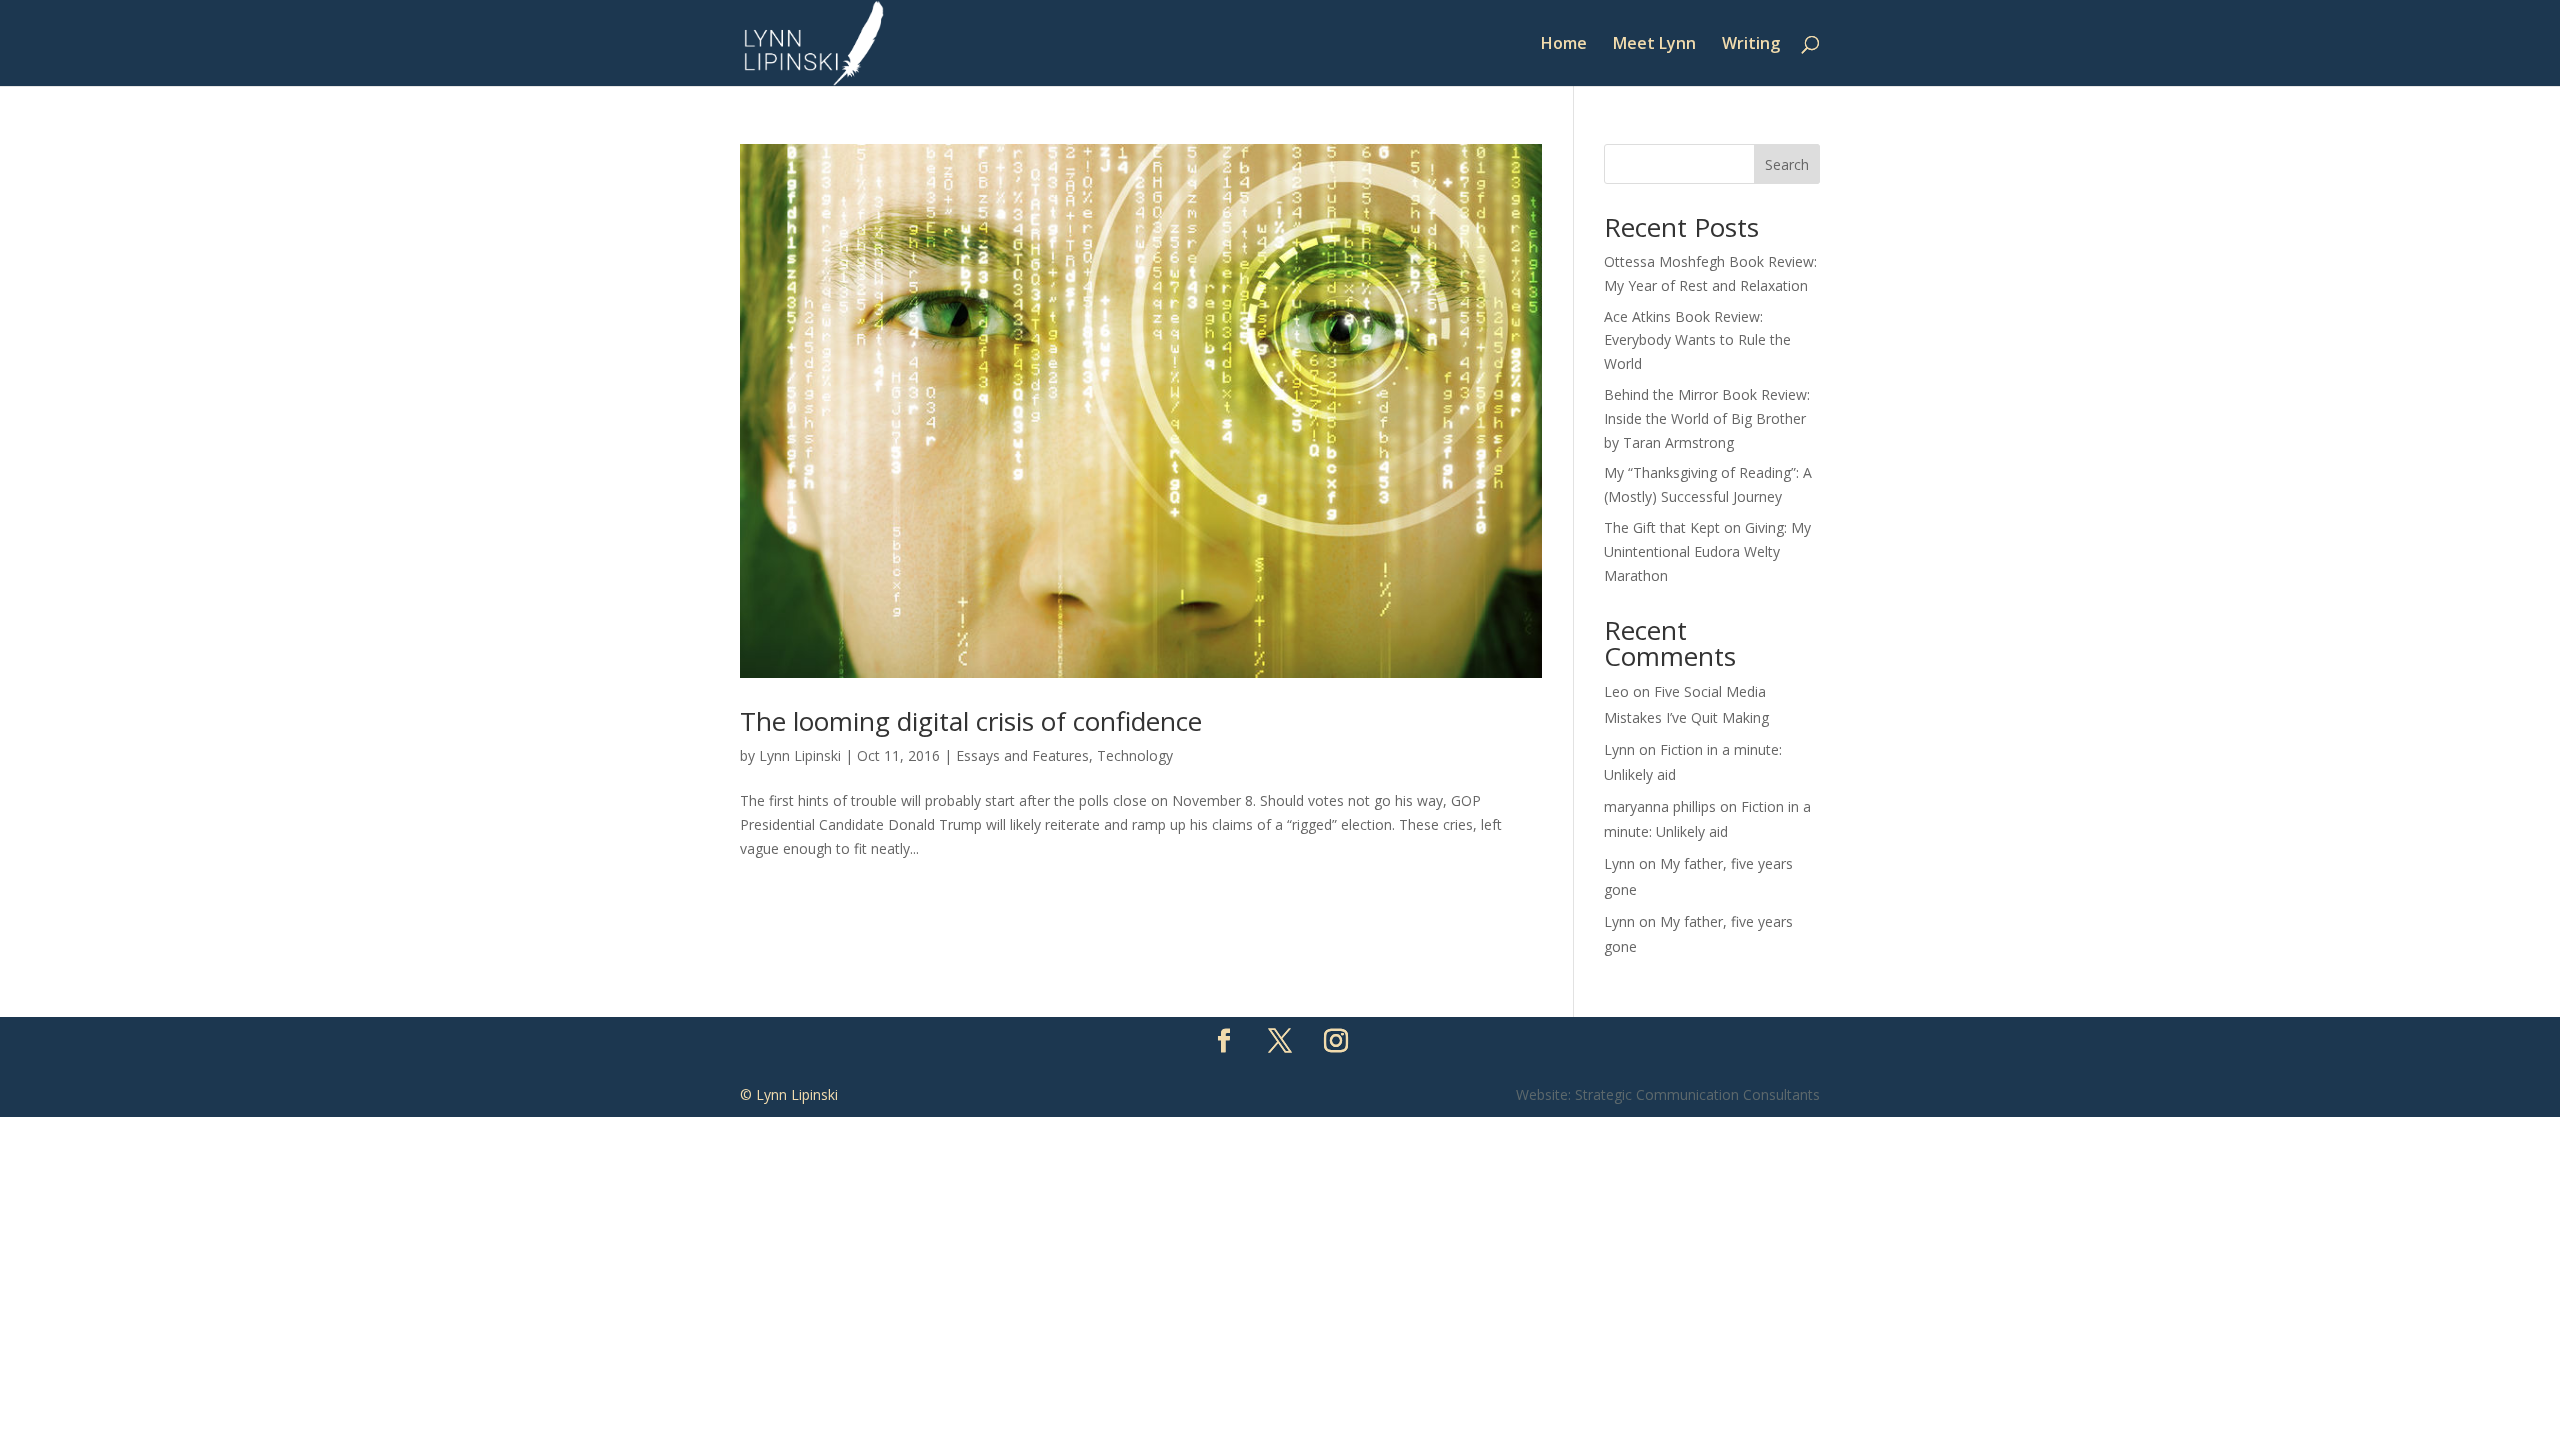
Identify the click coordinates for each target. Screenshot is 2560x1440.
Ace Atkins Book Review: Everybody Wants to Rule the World (1697, 340)
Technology (1135, 755)
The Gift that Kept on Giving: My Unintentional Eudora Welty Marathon (1707, 551)
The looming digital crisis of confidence (971, 721)
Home (1564, 45)
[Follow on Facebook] (1224, 1041)
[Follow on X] (1280, 1041)
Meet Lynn (1654, 45)
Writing (1751, 45)
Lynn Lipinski (800, 755)
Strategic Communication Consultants (1697, 1094)
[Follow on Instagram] (1336, 1041)
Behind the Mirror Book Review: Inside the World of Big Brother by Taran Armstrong (1707, 418)
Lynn (1619, 749)
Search (1787, 164)
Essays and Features (1022, 755)
